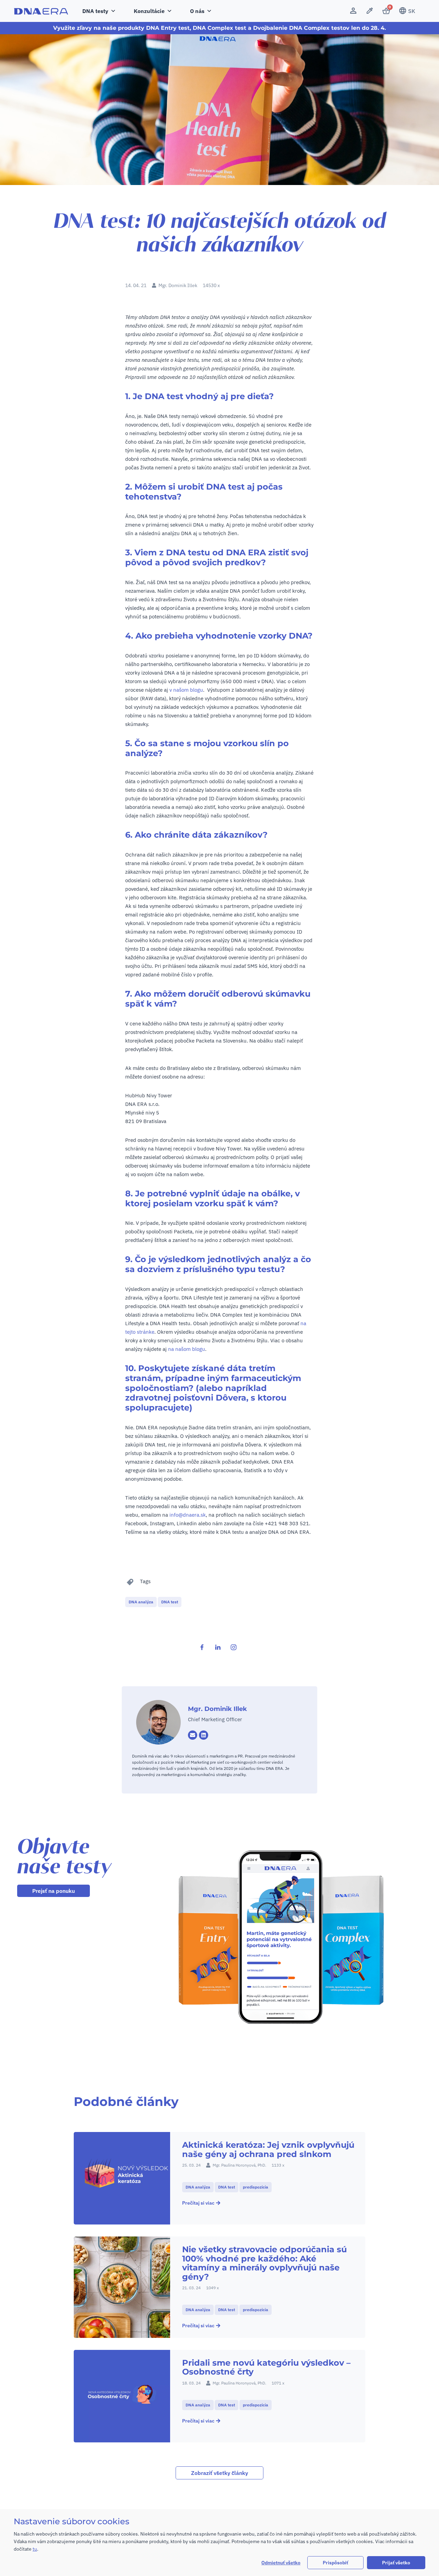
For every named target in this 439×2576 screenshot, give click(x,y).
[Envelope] (193, 1735)
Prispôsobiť (335, 2563)
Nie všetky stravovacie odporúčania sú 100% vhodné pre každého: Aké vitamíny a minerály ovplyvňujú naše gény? (264, 2263)
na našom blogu (187, 1349)
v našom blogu (186, 690)
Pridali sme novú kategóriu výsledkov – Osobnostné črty (266, 2367)
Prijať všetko (396, 2563)
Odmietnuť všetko (281, 2563)
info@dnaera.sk (188, 1515)
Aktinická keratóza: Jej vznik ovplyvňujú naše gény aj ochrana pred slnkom (268, 2149)
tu (35, 2549)
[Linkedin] (204, 1735)
